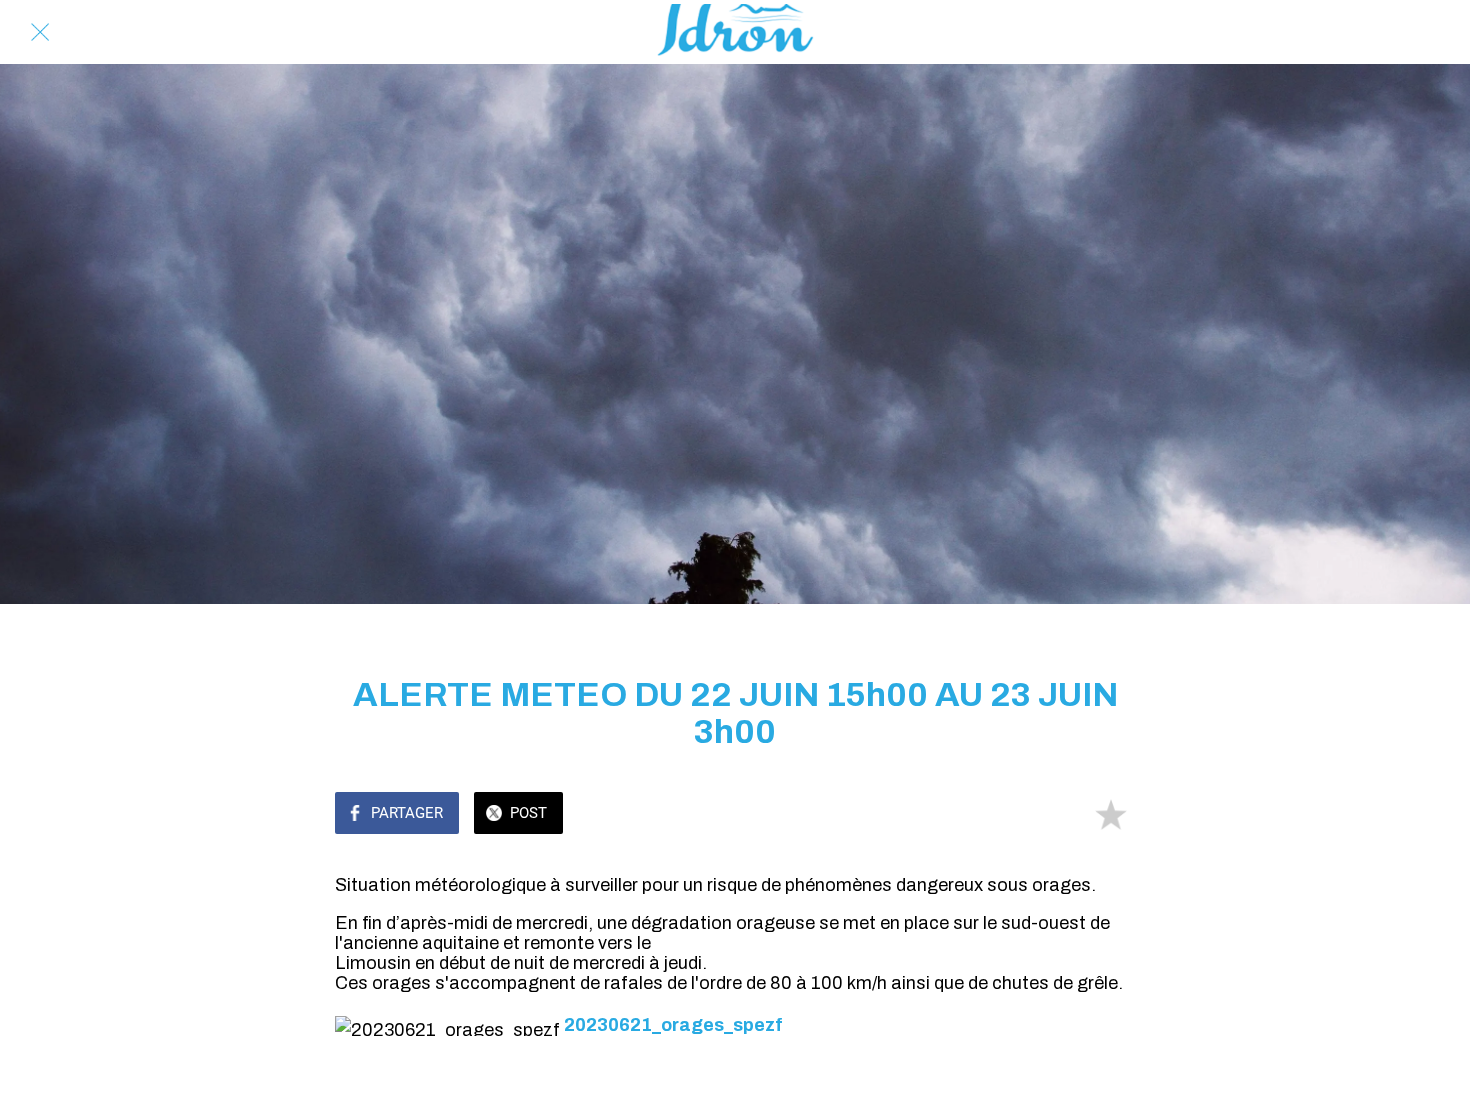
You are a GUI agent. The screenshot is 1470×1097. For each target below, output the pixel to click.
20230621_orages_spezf (673, 1025)
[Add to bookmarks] (1111, 815)
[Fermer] (40, 32)
